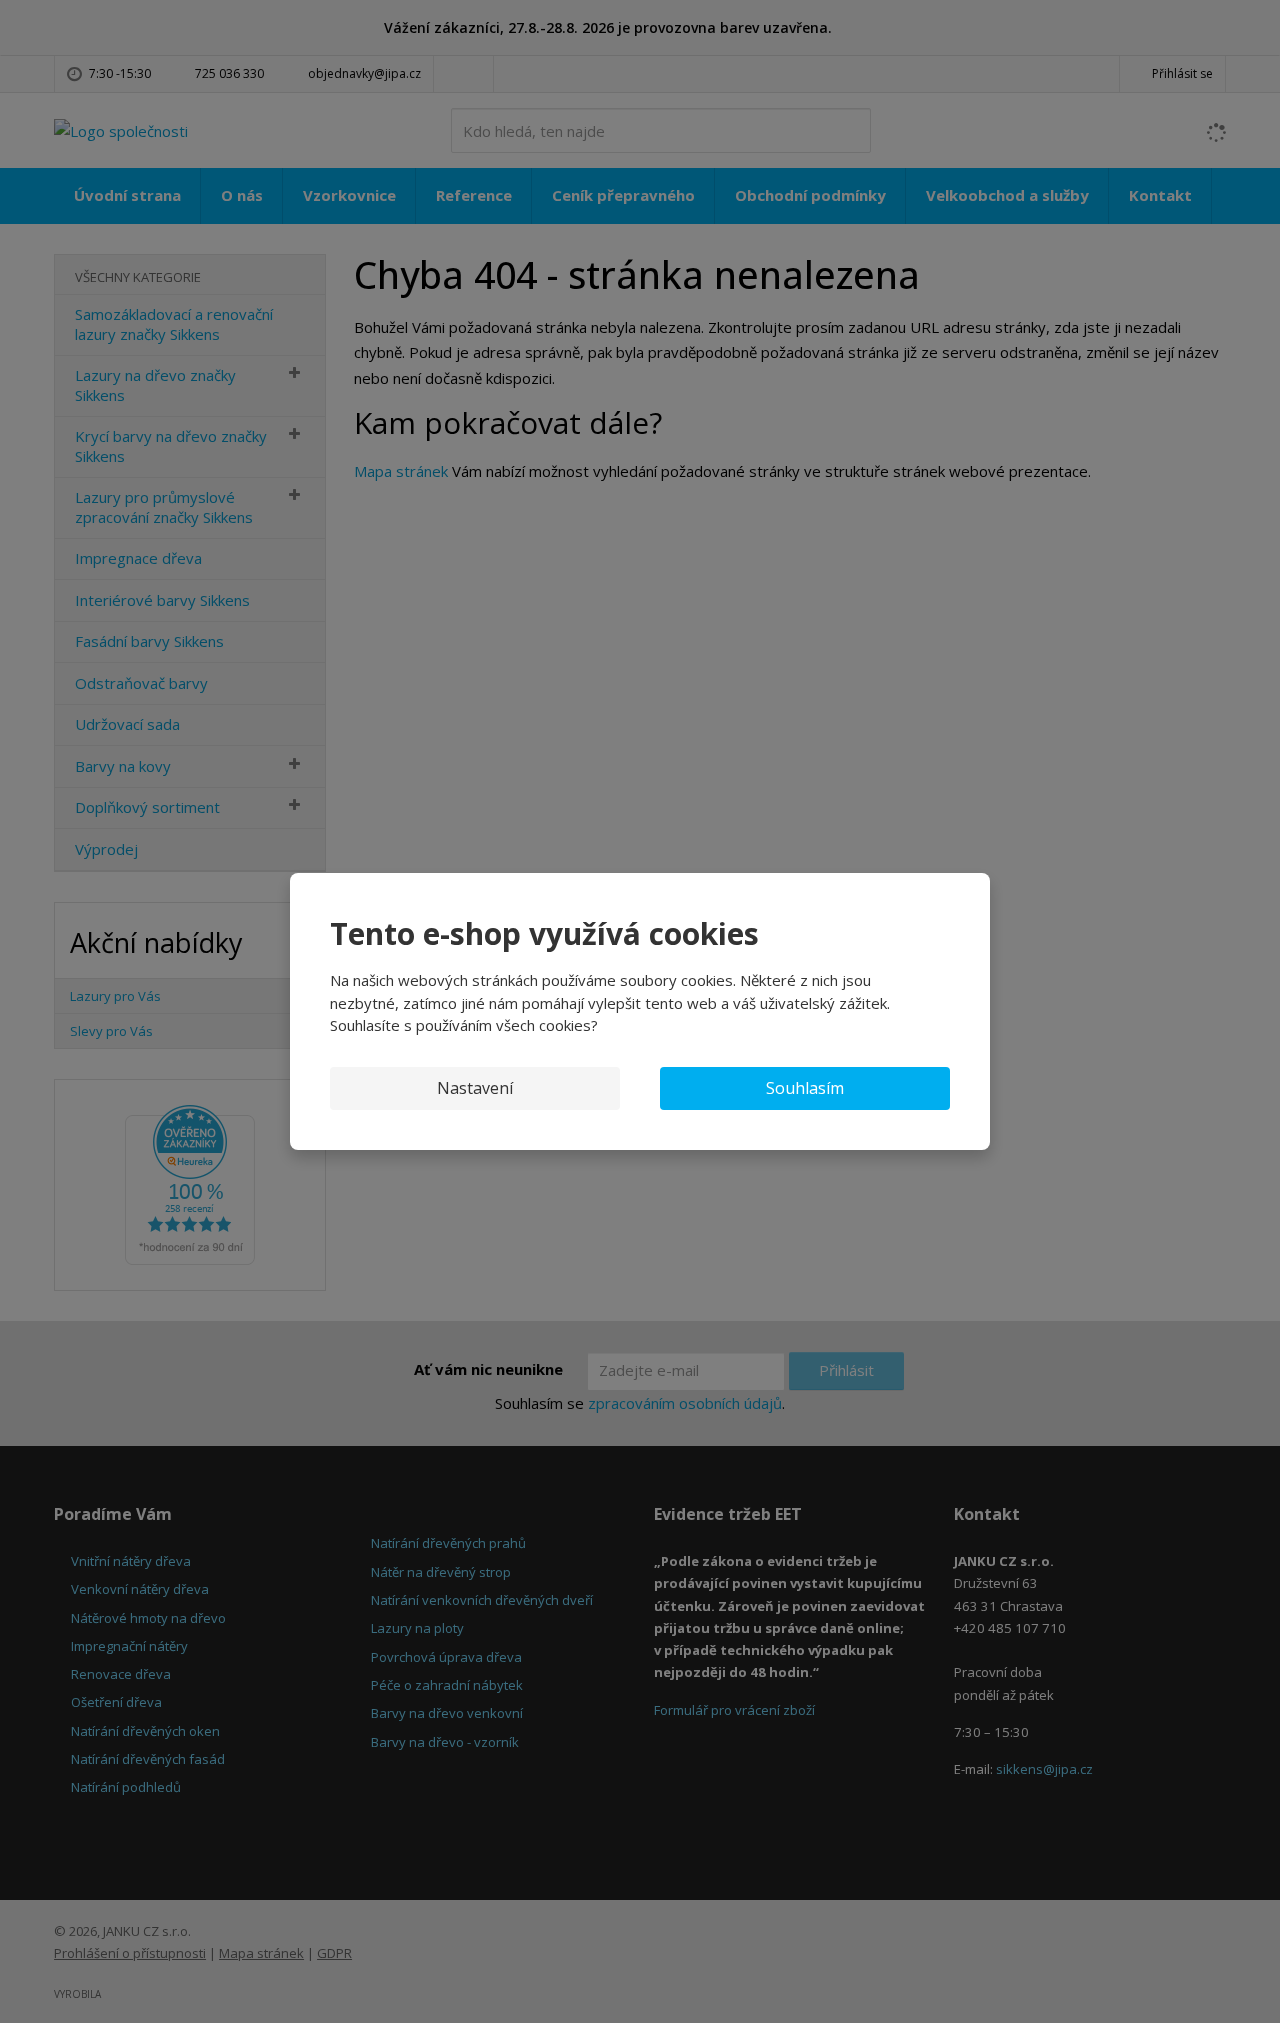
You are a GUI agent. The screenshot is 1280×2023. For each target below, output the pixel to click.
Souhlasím (805, 1088)
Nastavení (475, 1088)
